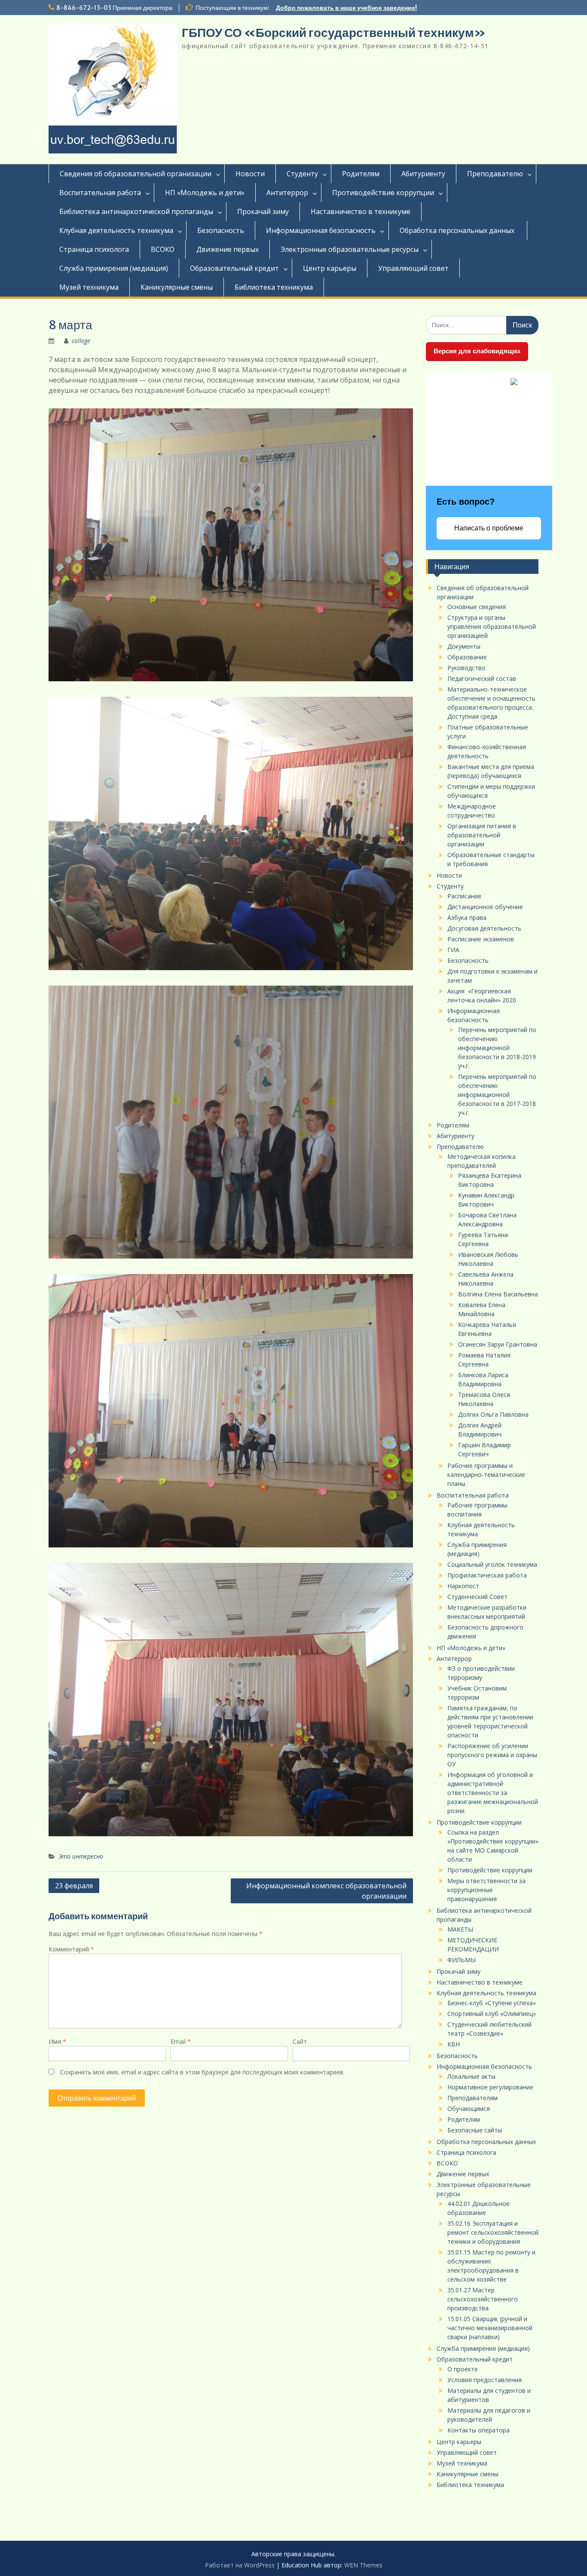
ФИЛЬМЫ (462, 1960)
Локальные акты (471, 2076)
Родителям (361, 174)
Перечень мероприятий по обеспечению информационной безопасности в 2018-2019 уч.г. (497, 1048)
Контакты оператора (478, 2430)
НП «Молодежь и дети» (205, 193)
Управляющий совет (413, 268)
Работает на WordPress (240, 2565)
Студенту (302, 174)
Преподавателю (495, 174)
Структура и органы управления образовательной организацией (492, 626)
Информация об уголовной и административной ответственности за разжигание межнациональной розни (493, 1793)
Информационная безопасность (321, 230)
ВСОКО (163, 249)
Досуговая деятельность (484, 928)
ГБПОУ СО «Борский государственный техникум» (334, 33)
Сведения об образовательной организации (136, 174)
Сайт (300, 2042)
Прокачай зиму (263, 211)
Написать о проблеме (489, 528)
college (81, 341)
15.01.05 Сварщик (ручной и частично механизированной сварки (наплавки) (490, 2328)
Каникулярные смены (177, 287)
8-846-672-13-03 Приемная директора (114, 8)
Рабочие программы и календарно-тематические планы (486, 1475)
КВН (454, 2044)
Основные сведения (477, 607)
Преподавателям (472, 2098)
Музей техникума (89, 287)
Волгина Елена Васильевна (498, 1294)
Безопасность (221, 230)
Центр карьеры (330, 268)
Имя (57, 2042)
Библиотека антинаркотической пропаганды (136, 211)
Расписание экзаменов (481, 939)
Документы (464, 646)
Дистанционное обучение (485, 907)
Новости (250, 174)
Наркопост (463, 1586)
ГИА (453, 950)
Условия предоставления (485, 2380)
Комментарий (71, 1949)
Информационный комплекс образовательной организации (326, 1891)
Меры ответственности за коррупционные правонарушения (486, 1890)
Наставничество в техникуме (361, 211)
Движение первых (228, 249)
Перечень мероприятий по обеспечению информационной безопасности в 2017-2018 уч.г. (497, 1095)
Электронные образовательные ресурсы (350, 249)
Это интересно (81, 1856)
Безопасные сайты (475, 2130)
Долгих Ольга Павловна (493, 1414)
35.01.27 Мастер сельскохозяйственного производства (483, 2299)
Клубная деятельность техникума (116, 230)
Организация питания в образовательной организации (482, 835)
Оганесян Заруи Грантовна (498, 1344)
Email (181, 2042)
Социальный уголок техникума (492, 1564)
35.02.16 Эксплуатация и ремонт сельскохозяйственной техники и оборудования (493, 2232)
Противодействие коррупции (383, 193)
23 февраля (74, 1886)
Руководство (466, 668)
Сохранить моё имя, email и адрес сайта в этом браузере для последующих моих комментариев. (202, 2072)
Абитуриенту (423, 174)
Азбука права (467, 917)
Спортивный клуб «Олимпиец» (492, 2014)
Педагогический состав (482, 678)
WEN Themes (363, 2565)
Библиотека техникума (274, 287)
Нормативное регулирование (490, 2087)
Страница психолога (94, 249)
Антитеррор (287, 193)
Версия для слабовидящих (477, 351)
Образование (467, 657)
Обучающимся (469, 2109)
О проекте (463, 2369)
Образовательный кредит (234, 268)
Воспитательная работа (100, 193)
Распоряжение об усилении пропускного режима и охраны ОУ (492, 1755)
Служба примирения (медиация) (114, 268)
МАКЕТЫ (460, 1929)
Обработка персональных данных (458, 230)
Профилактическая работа (487, 1575)
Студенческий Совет (477, 1597)
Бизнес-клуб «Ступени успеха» (492, 2003)
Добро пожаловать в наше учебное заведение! (346, 8)
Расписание (464, 896)
